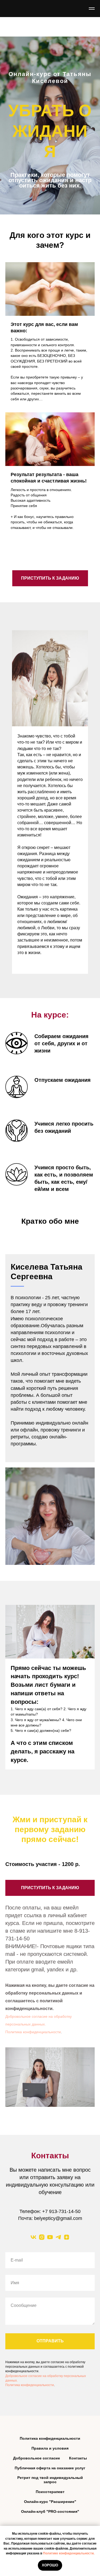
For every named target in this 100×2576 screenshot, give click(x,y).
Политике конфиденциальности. (69, 2553)
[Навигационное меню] (92, 9)
